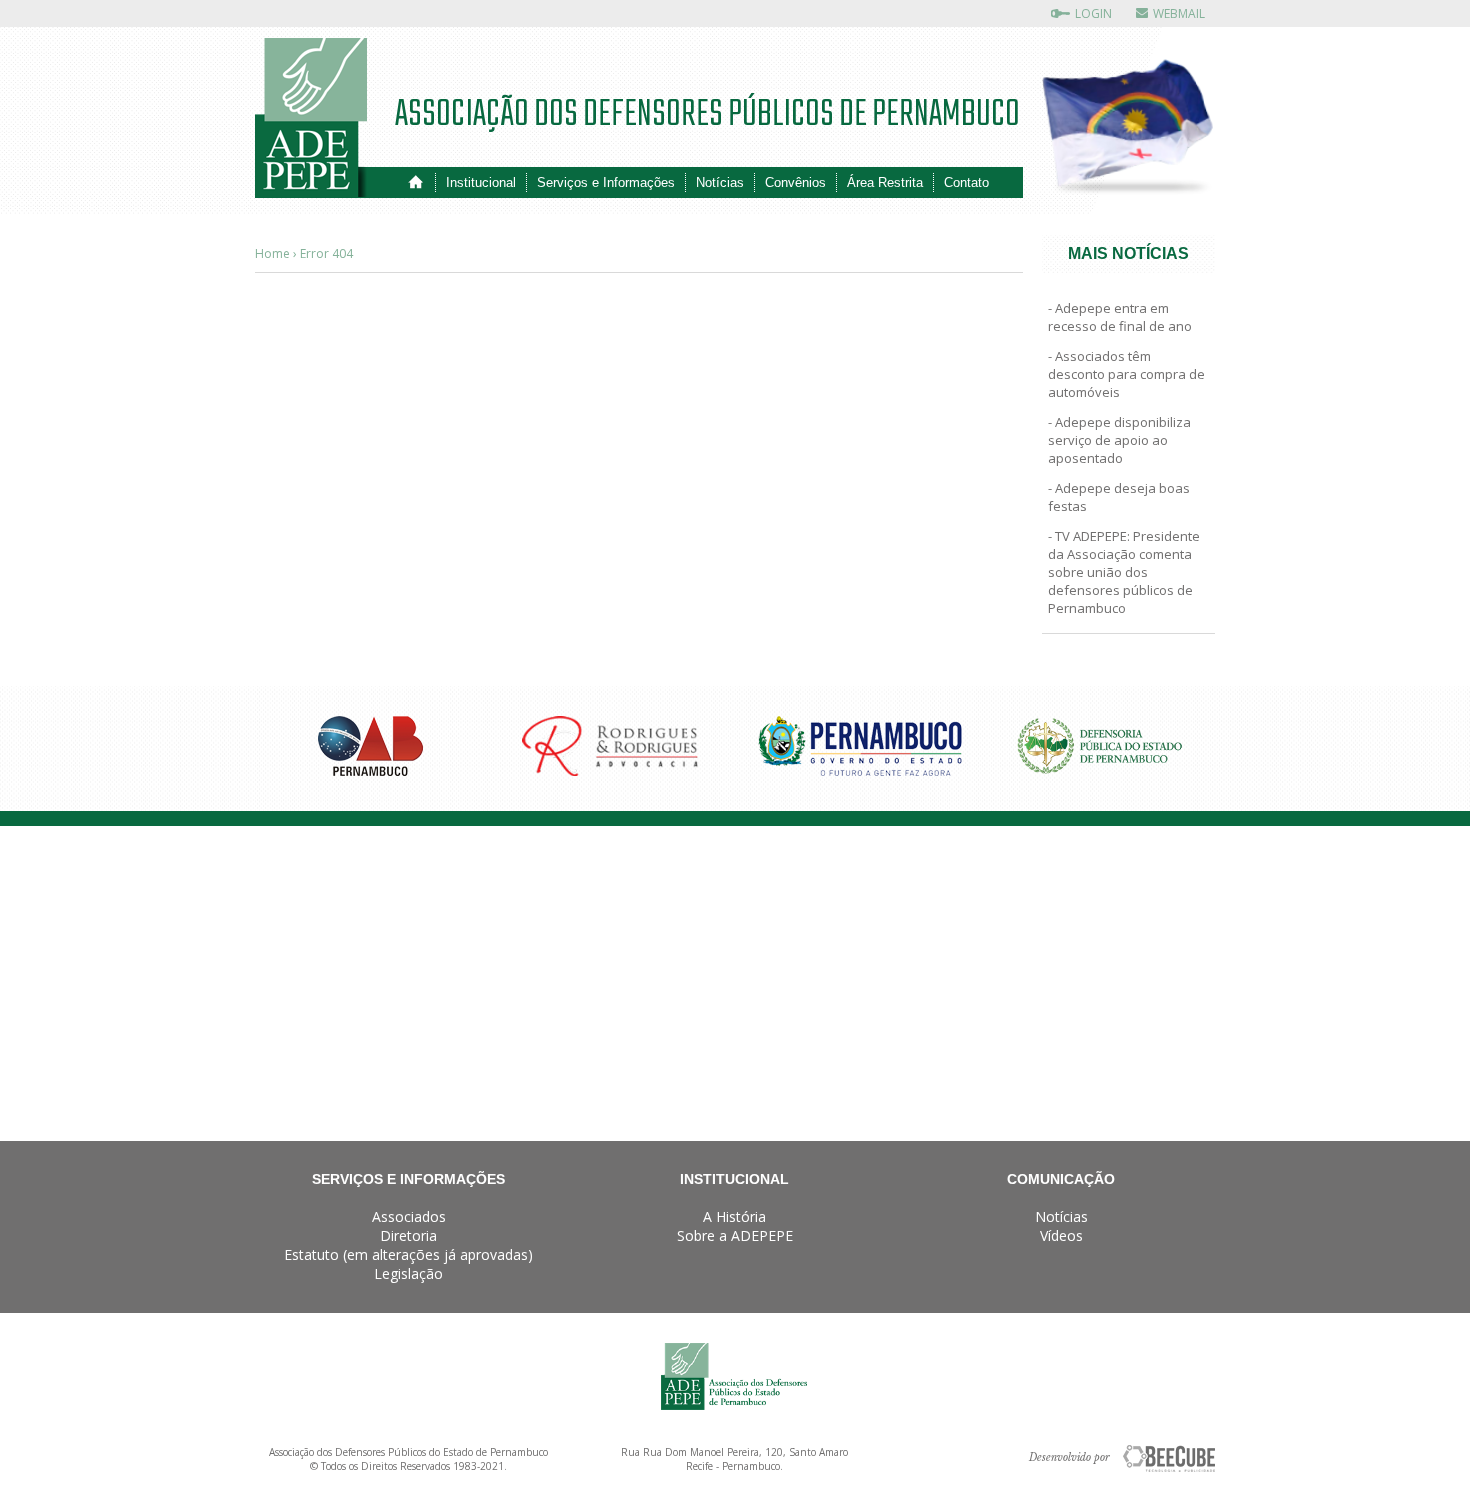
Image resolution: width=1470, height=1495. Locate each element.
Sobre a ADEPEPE (735, 1235)
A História (734, 1216)
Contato (966, 182)
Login (1093, 13)
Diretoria (408, 1235)
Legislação (408, 1273)
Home (415, 182)
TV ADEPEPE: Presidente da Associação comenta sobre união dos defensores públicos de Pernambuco (1124, 572)
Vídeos (1061, 1235)
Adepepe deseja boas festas (1119, 497)
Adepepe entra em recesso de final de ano (1120, 317)
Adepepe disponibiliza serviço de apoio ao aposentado (1119, 440)
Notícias (720, 182)
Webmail (1179, 13)
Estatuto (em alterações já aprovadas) (408, 1254)
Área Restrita (885, 182)
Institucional (481, 182)
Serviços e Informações (606, 182)
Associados (409, 1216)
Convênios (795, 182)
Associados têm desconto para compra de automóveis (1126, 374)
